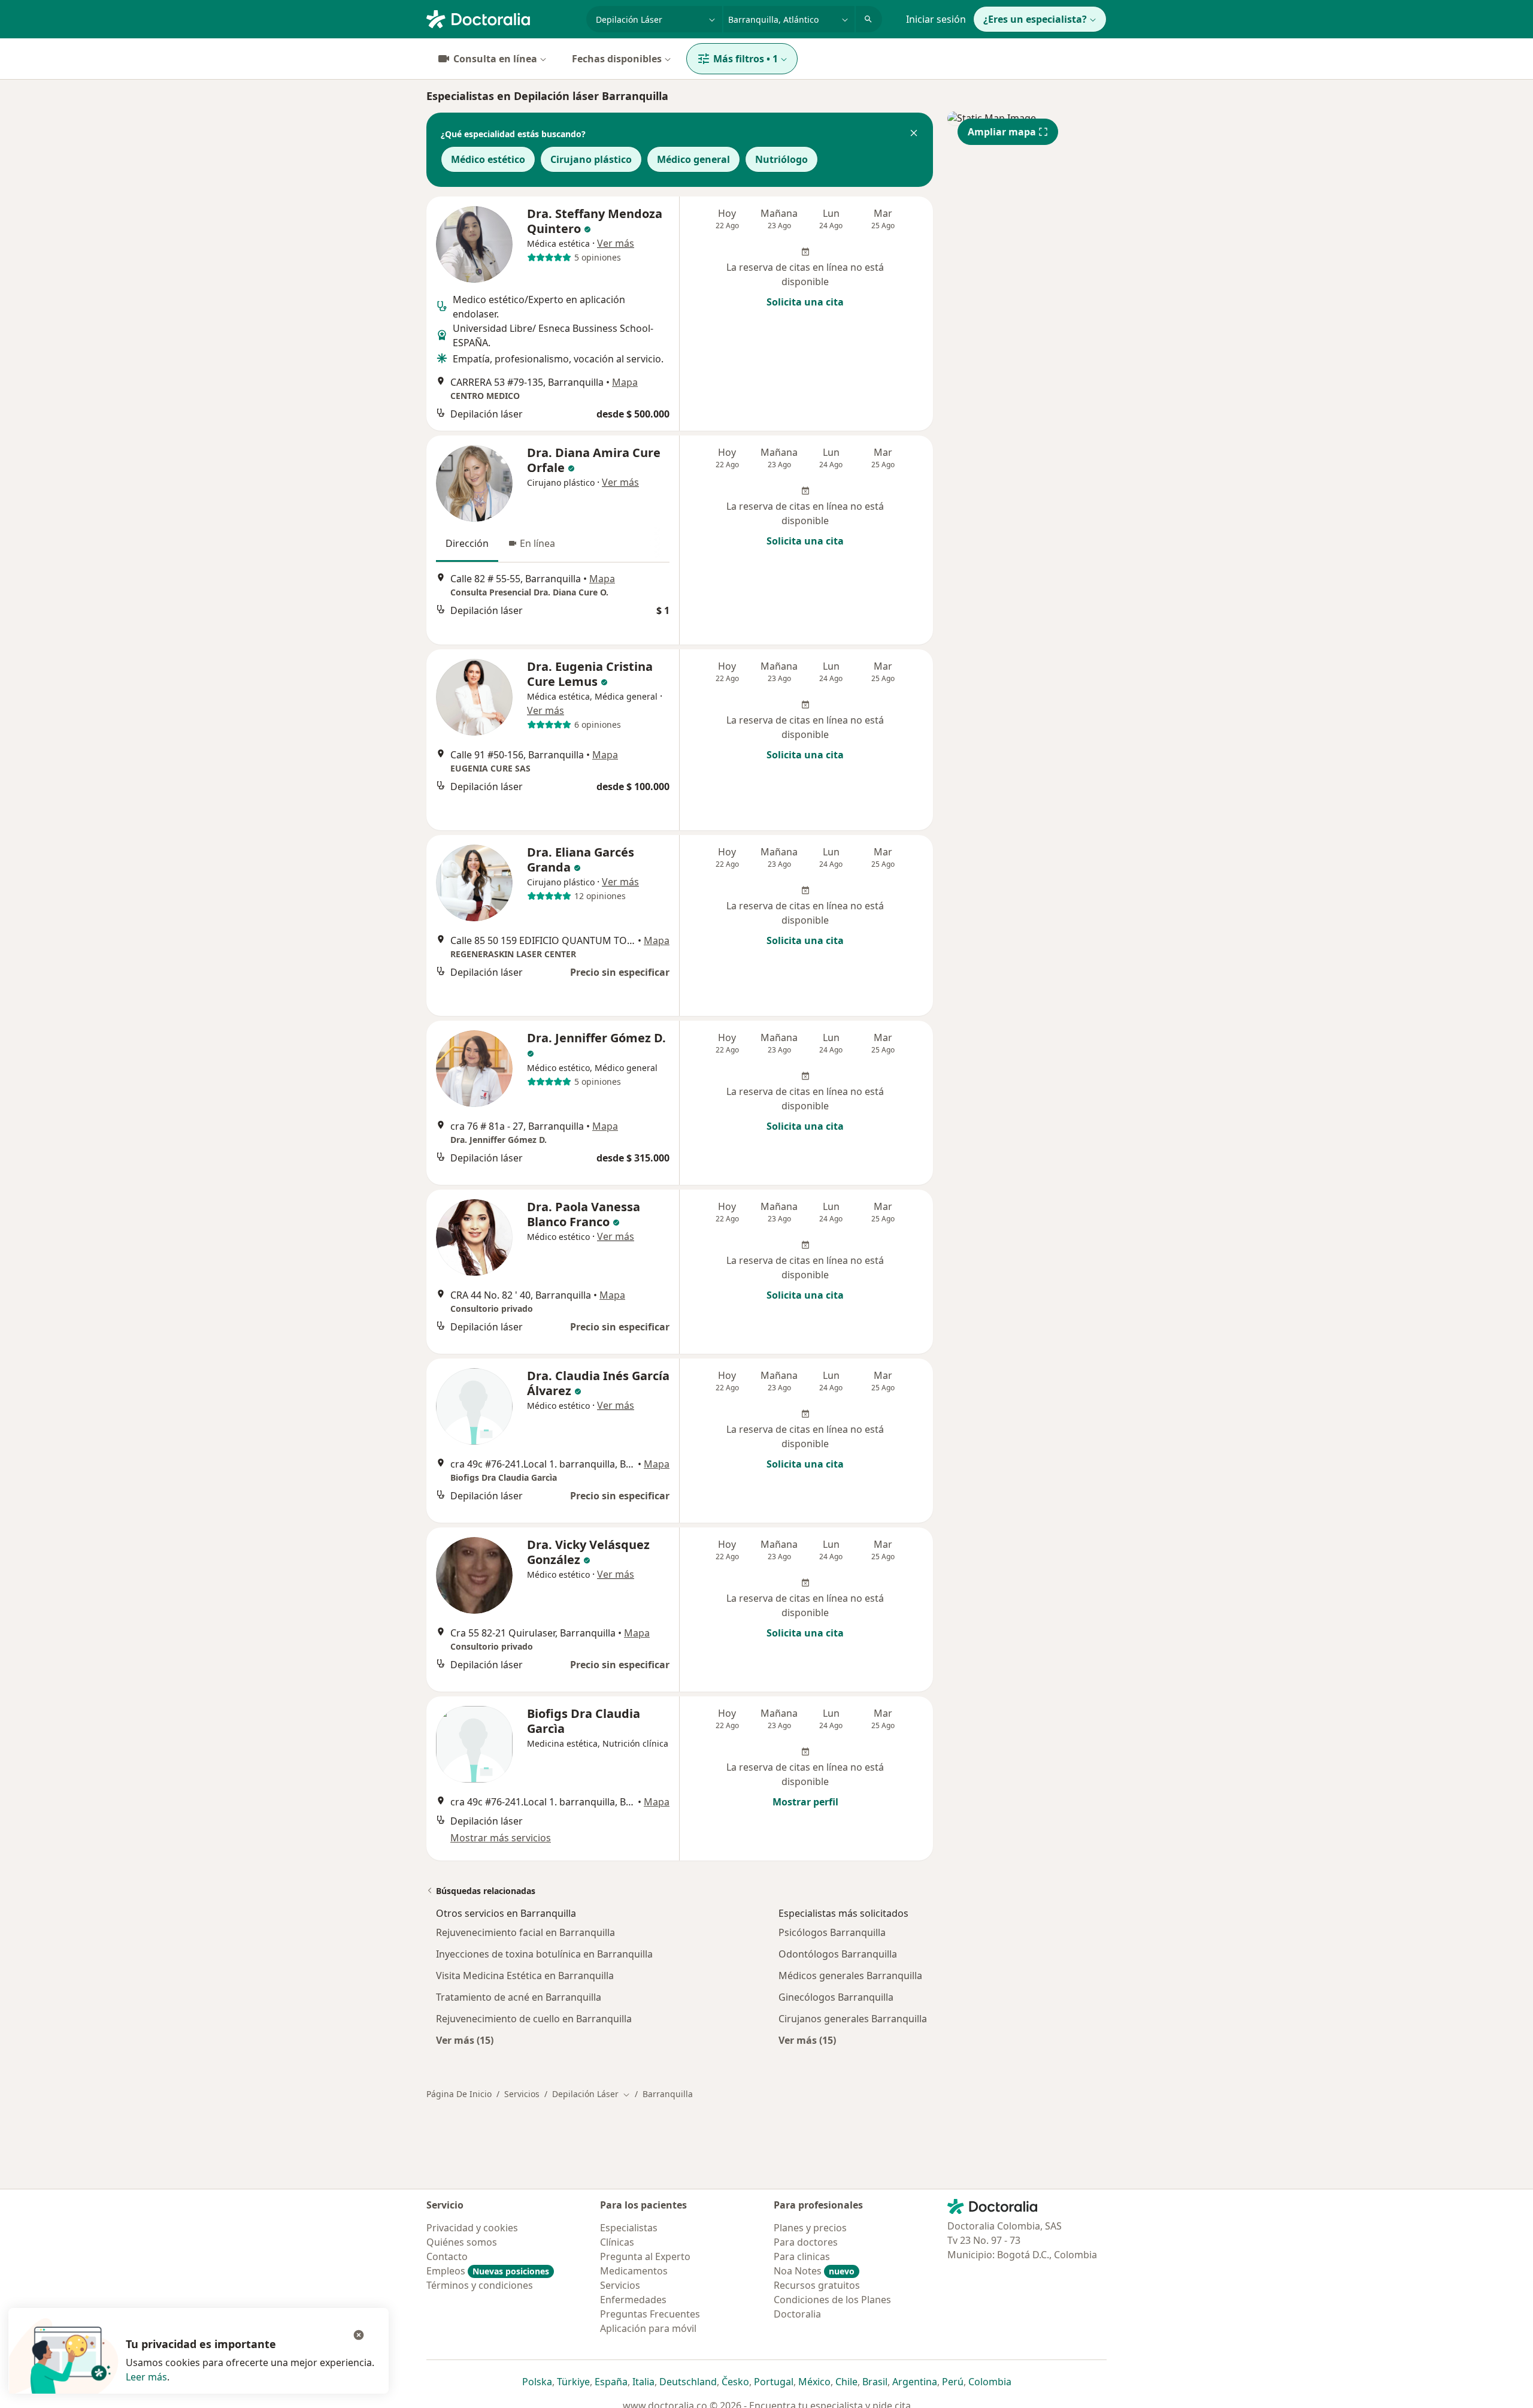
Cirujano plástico (591, 159)
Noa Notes (814, 2271)
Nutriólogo (781, 159)
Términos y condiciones (480, 2285)
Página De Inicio (459, 2094)
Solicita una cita (805, 302)
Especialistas (629, 2228)
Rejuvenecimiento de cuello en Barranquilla (534, 2019)
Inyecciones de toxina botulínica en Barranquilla (544, 1954)
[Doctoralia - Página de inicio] (502, 18)
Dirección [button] (467, 543)
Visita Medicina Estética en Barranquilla (525, 1976)
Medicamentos (634, 2271)
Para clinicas (802, 2256)
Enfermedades (633, 2300)
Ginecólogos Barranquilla (836, 1997)
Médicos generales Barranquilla (850, 1976)
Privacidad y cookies (472, 2228)
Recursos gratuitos (817, 2285)
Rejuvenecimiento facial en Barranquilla (525, 1932)
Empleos (488, 2271)
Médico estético (488, 159)
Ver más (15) (465, 2040)
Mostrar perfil (805, 1802)
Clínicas (617, 2242)
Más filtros (746, 59)
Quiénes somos (462, 2242)
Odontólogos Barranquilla (838, 1954)
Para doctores (806, 2242)
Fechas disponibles (617, 59)
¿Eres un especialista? (1035, 19)
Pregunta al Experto (645, 2256)
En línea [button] (537, 543)
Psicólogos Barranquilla (832, 1932)
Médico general (693, 159)
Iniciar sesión (936, 19)
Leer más (146, 2377)
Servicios (522, 2094)
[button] (914, 134)
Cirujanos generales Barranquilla (853, 2019)
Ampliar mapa (1002, 132)
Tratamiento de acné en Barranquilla (519, 1997)
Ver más (616, 243)
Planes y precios (810, 2228)
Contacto (447, 2256)
